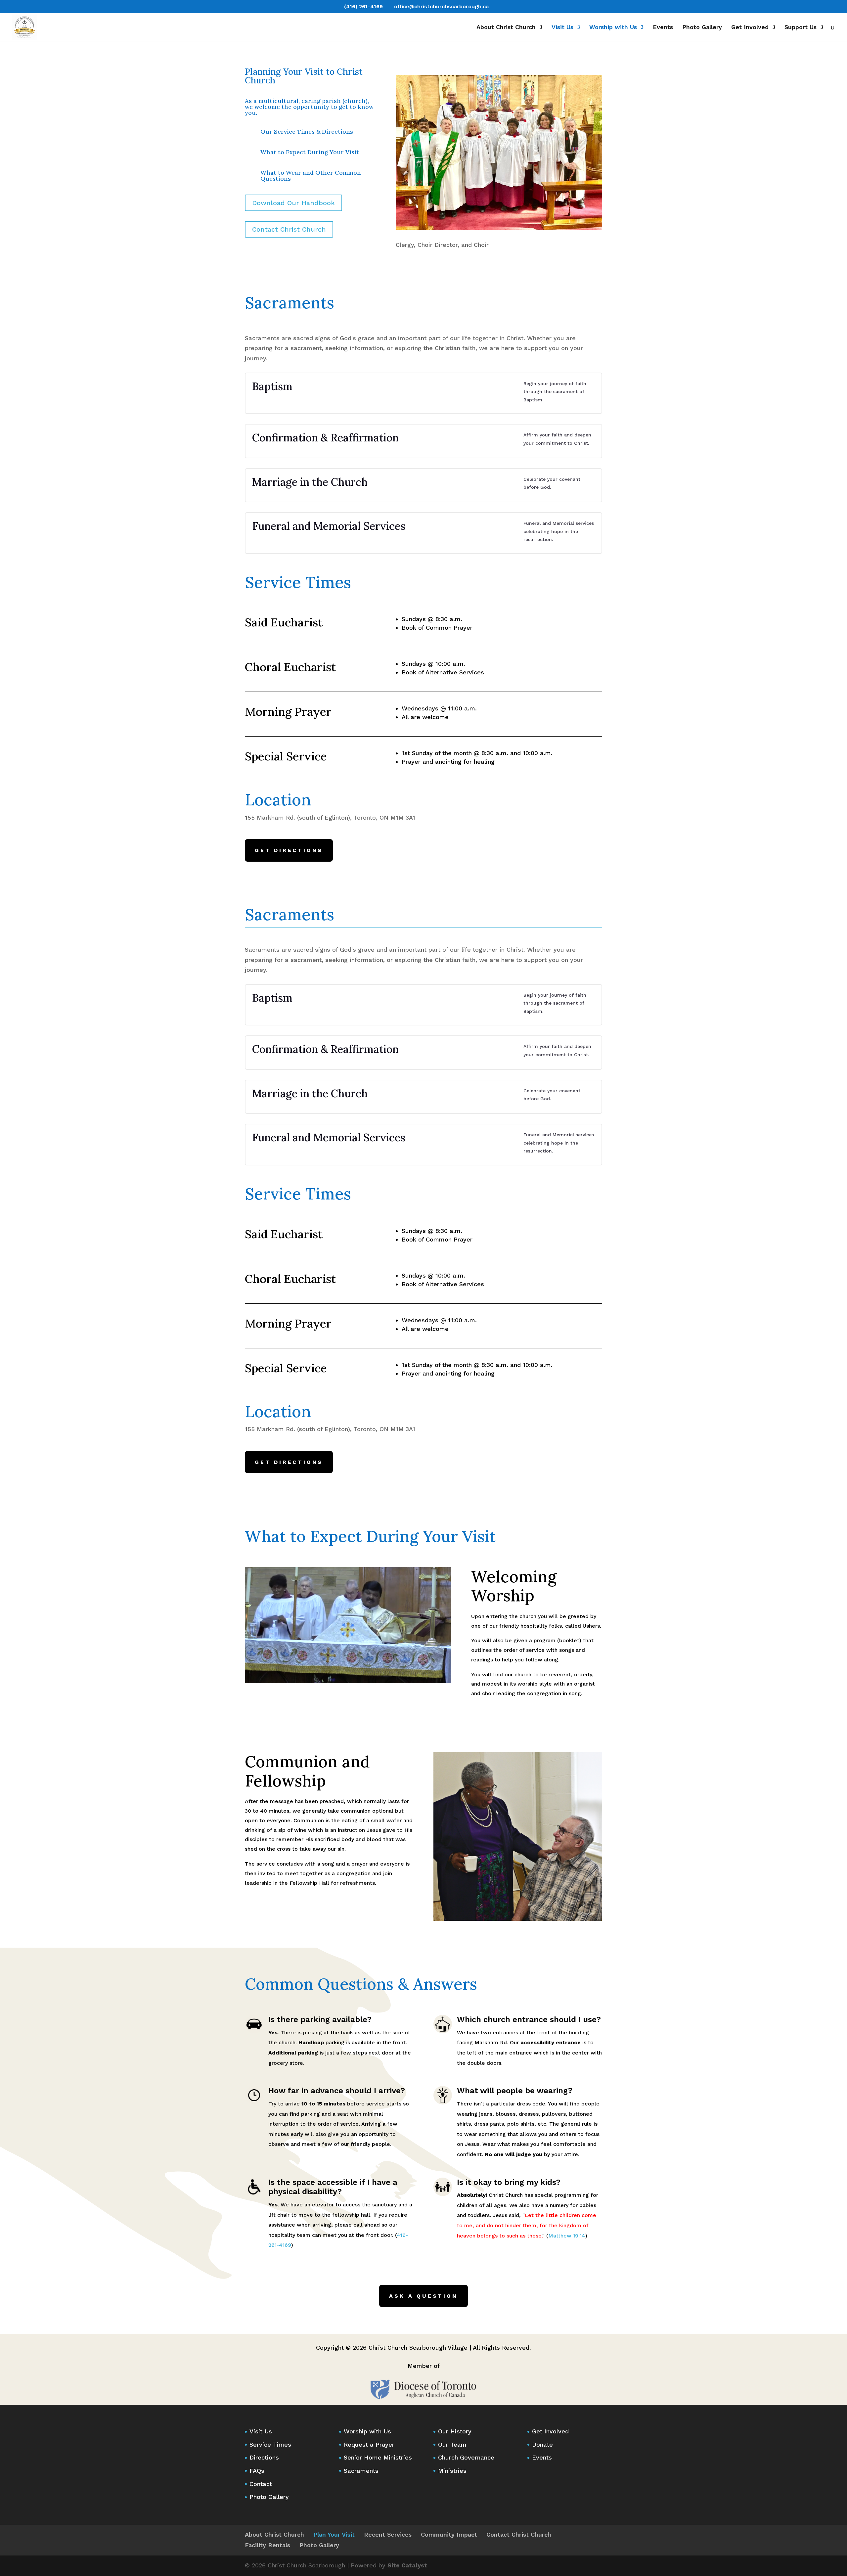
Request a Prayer (369, 2444)
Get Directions (289, 850)
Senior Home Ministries (378, 2457)
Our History (455, 2431)
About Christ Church (506, 28)
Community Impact (449, 2534)
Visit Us (562, 28)
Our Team (452, 2444)
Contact (261, 2484)
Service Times (270, 2444)
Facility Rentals (267, 2545)
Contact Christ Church (289, 229)
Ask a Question (423, 2296)
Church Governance (466, 2457)
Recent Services (388, 2534)
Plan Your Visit (334, 2534)
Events (663, 28)
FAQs (257, 2471)
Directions (264, 2457)
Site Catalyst (407, 2565)
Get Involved (750, 28)
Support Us (801, 28)
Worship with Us (613, 28)
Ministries (452, 2471)
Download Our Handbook (293, 203)
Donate (542, 2444)
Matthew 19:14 (567, 2236)
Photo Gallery (702, 28)
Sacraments (361, 2471)
